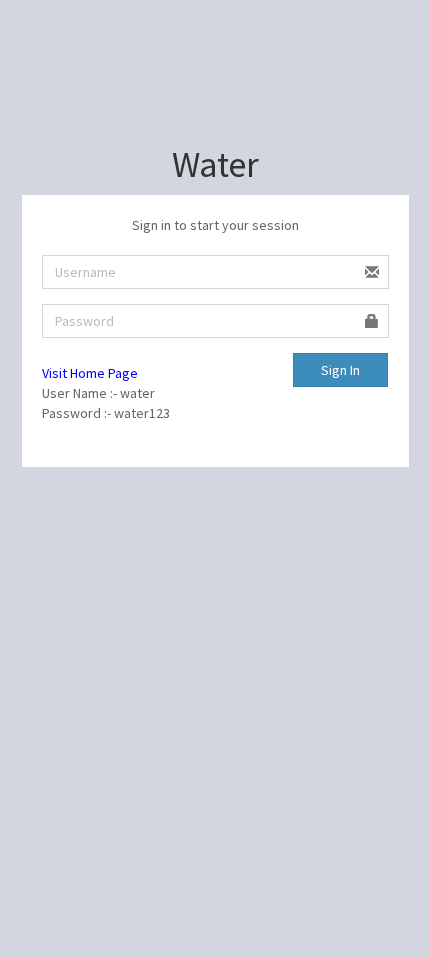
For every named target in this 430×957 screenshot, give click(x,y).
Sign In (340, 370)
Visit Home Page (90, 373)
